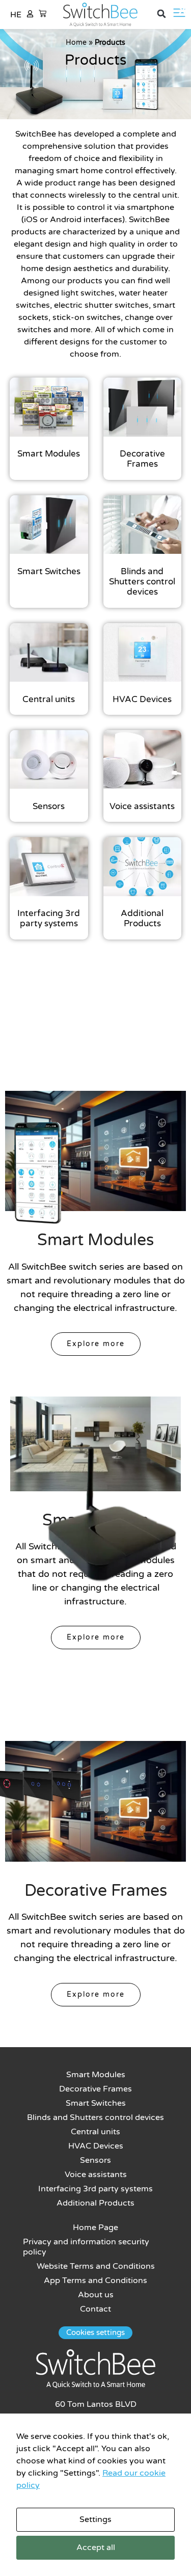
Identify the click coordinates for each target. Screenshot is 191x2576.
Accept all (96, 2547)
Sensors (95, 2160)
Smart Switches (96, 2103)
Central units (95, 2132)
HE (16, 15)
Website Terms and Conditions (96, 2266)
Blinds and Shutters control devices (95, 2117)
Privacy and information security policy (86, 2247)
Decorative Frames (95, 2089)
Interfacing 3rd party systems (95, 2189)
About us (96, 2295)
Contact (95, 2309)
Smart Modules (96, 2075)
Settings (95, 2519)
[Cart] (43, 14)
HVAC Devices (96, 2146)
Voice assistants (96, 2175)
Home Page (95, 2228)
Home (76, 43)
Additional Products (95, 2203)
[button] (161, 14)
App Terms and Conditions (95, 2280)
